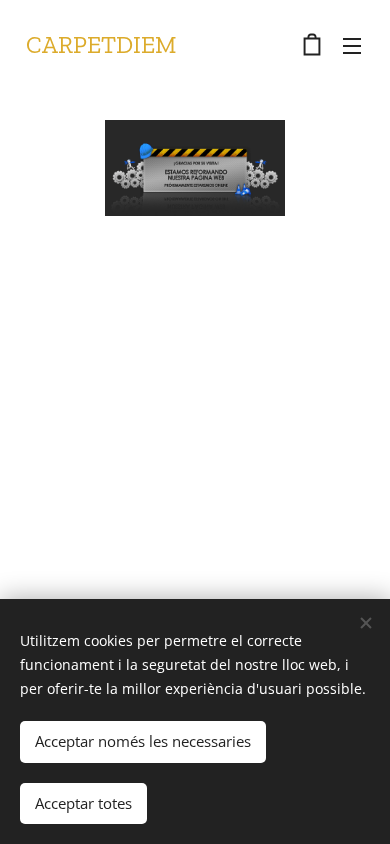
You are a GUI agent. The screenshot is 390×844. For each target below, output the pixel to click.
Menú (352, 45)
